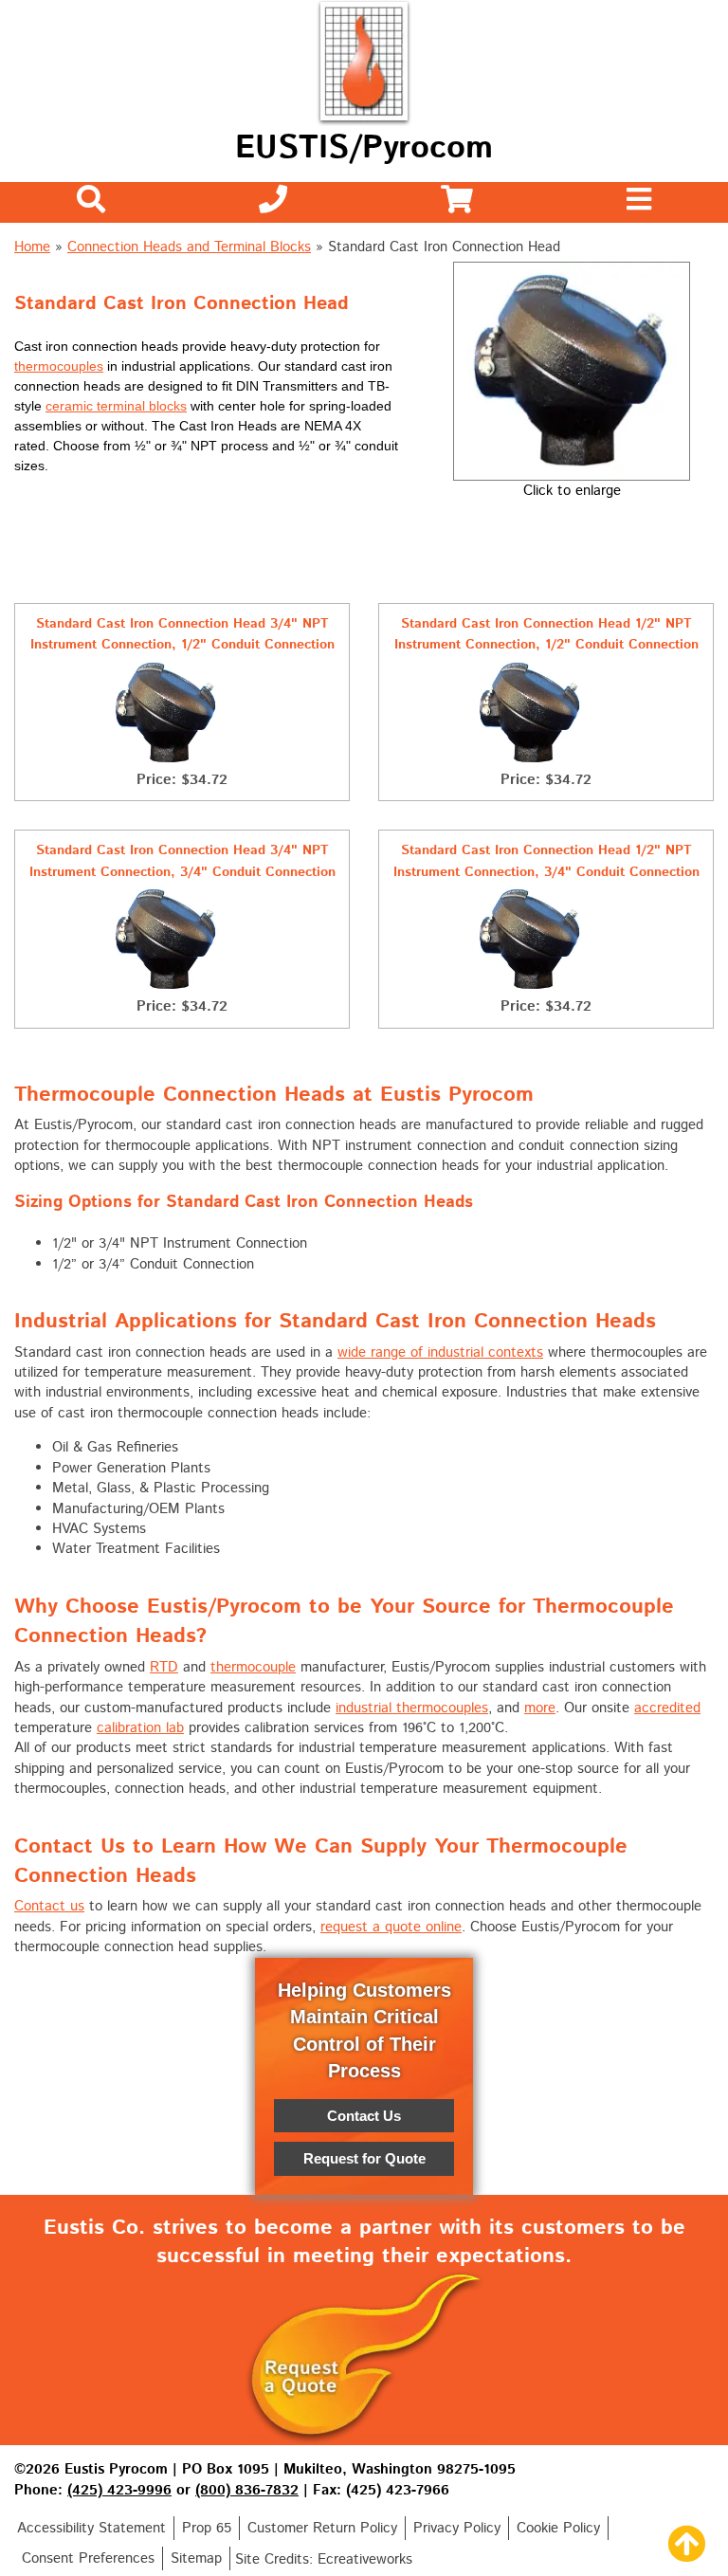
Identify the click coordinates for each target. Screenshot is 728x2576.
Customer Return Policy (322, 2528)
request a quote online (391, 1927)
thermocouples (59, 366)
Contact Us (364, 2116)
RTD (164, 1667)
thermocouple (253, 1667)
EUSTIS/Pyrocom (364, 148)
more (540, 1708)
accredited (667, 1708)
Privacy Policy (457, 2528)
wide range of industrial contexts (440, 1352)
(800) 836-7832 (247, 2490)
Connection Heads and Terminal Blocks (189, 247)
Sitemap (196, 2558)
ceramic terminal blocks (116, 406)
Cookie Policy (558, 2528)
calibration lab (140, 1728)
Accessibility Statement (91, 2528)
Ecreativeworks (365, 2559)
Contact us (49, 1906)
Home (32, 247)
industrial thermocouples (412, 1708)
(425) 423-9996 (119, 2490)
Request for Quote (364, 2158)
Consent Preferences (88, 2558)
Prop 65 (207, 2528)
